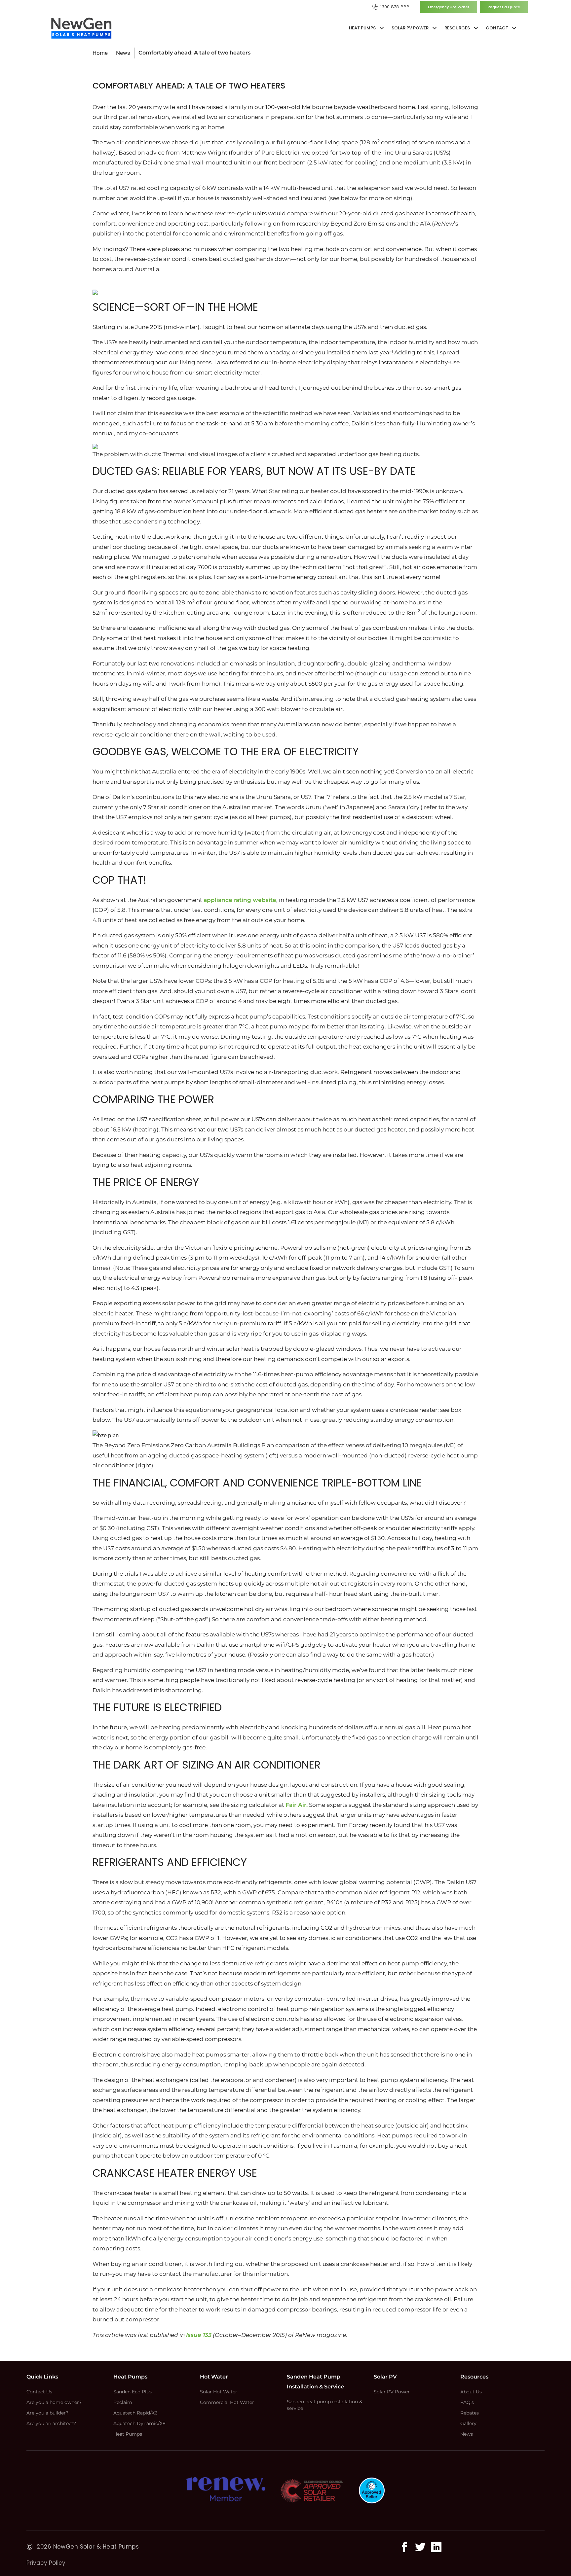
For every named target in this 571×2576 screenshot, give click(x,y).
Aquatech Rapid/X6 (135, 2413)
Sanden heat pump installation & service (324, 2405)
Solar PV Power (392, 2392)
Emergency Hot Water (449, 7)
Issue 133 (199, 2335)
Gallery (468, 2423)
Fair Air (296, 1805)
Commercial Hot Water (227, 2402)
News (123, 53)
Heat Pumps (128, 2434)
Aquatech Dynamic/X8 (139, 2423)
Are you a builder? (47, 2413)
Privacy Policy (46, 2563)
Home (100, 53)
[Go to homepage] (81, 28)
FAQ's (467, 2402)
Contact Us (39, 2392)
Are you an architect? (51, 2423)
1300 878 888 (395, 7)
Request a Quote (504, 7)
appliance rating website (240, 900)
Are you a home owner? (54, 2402)
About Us (471, 2392)
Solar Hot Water (219, 2392)
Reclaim (123, 2402)
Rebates (470, 2413)
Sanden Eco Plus (133, 2392)
